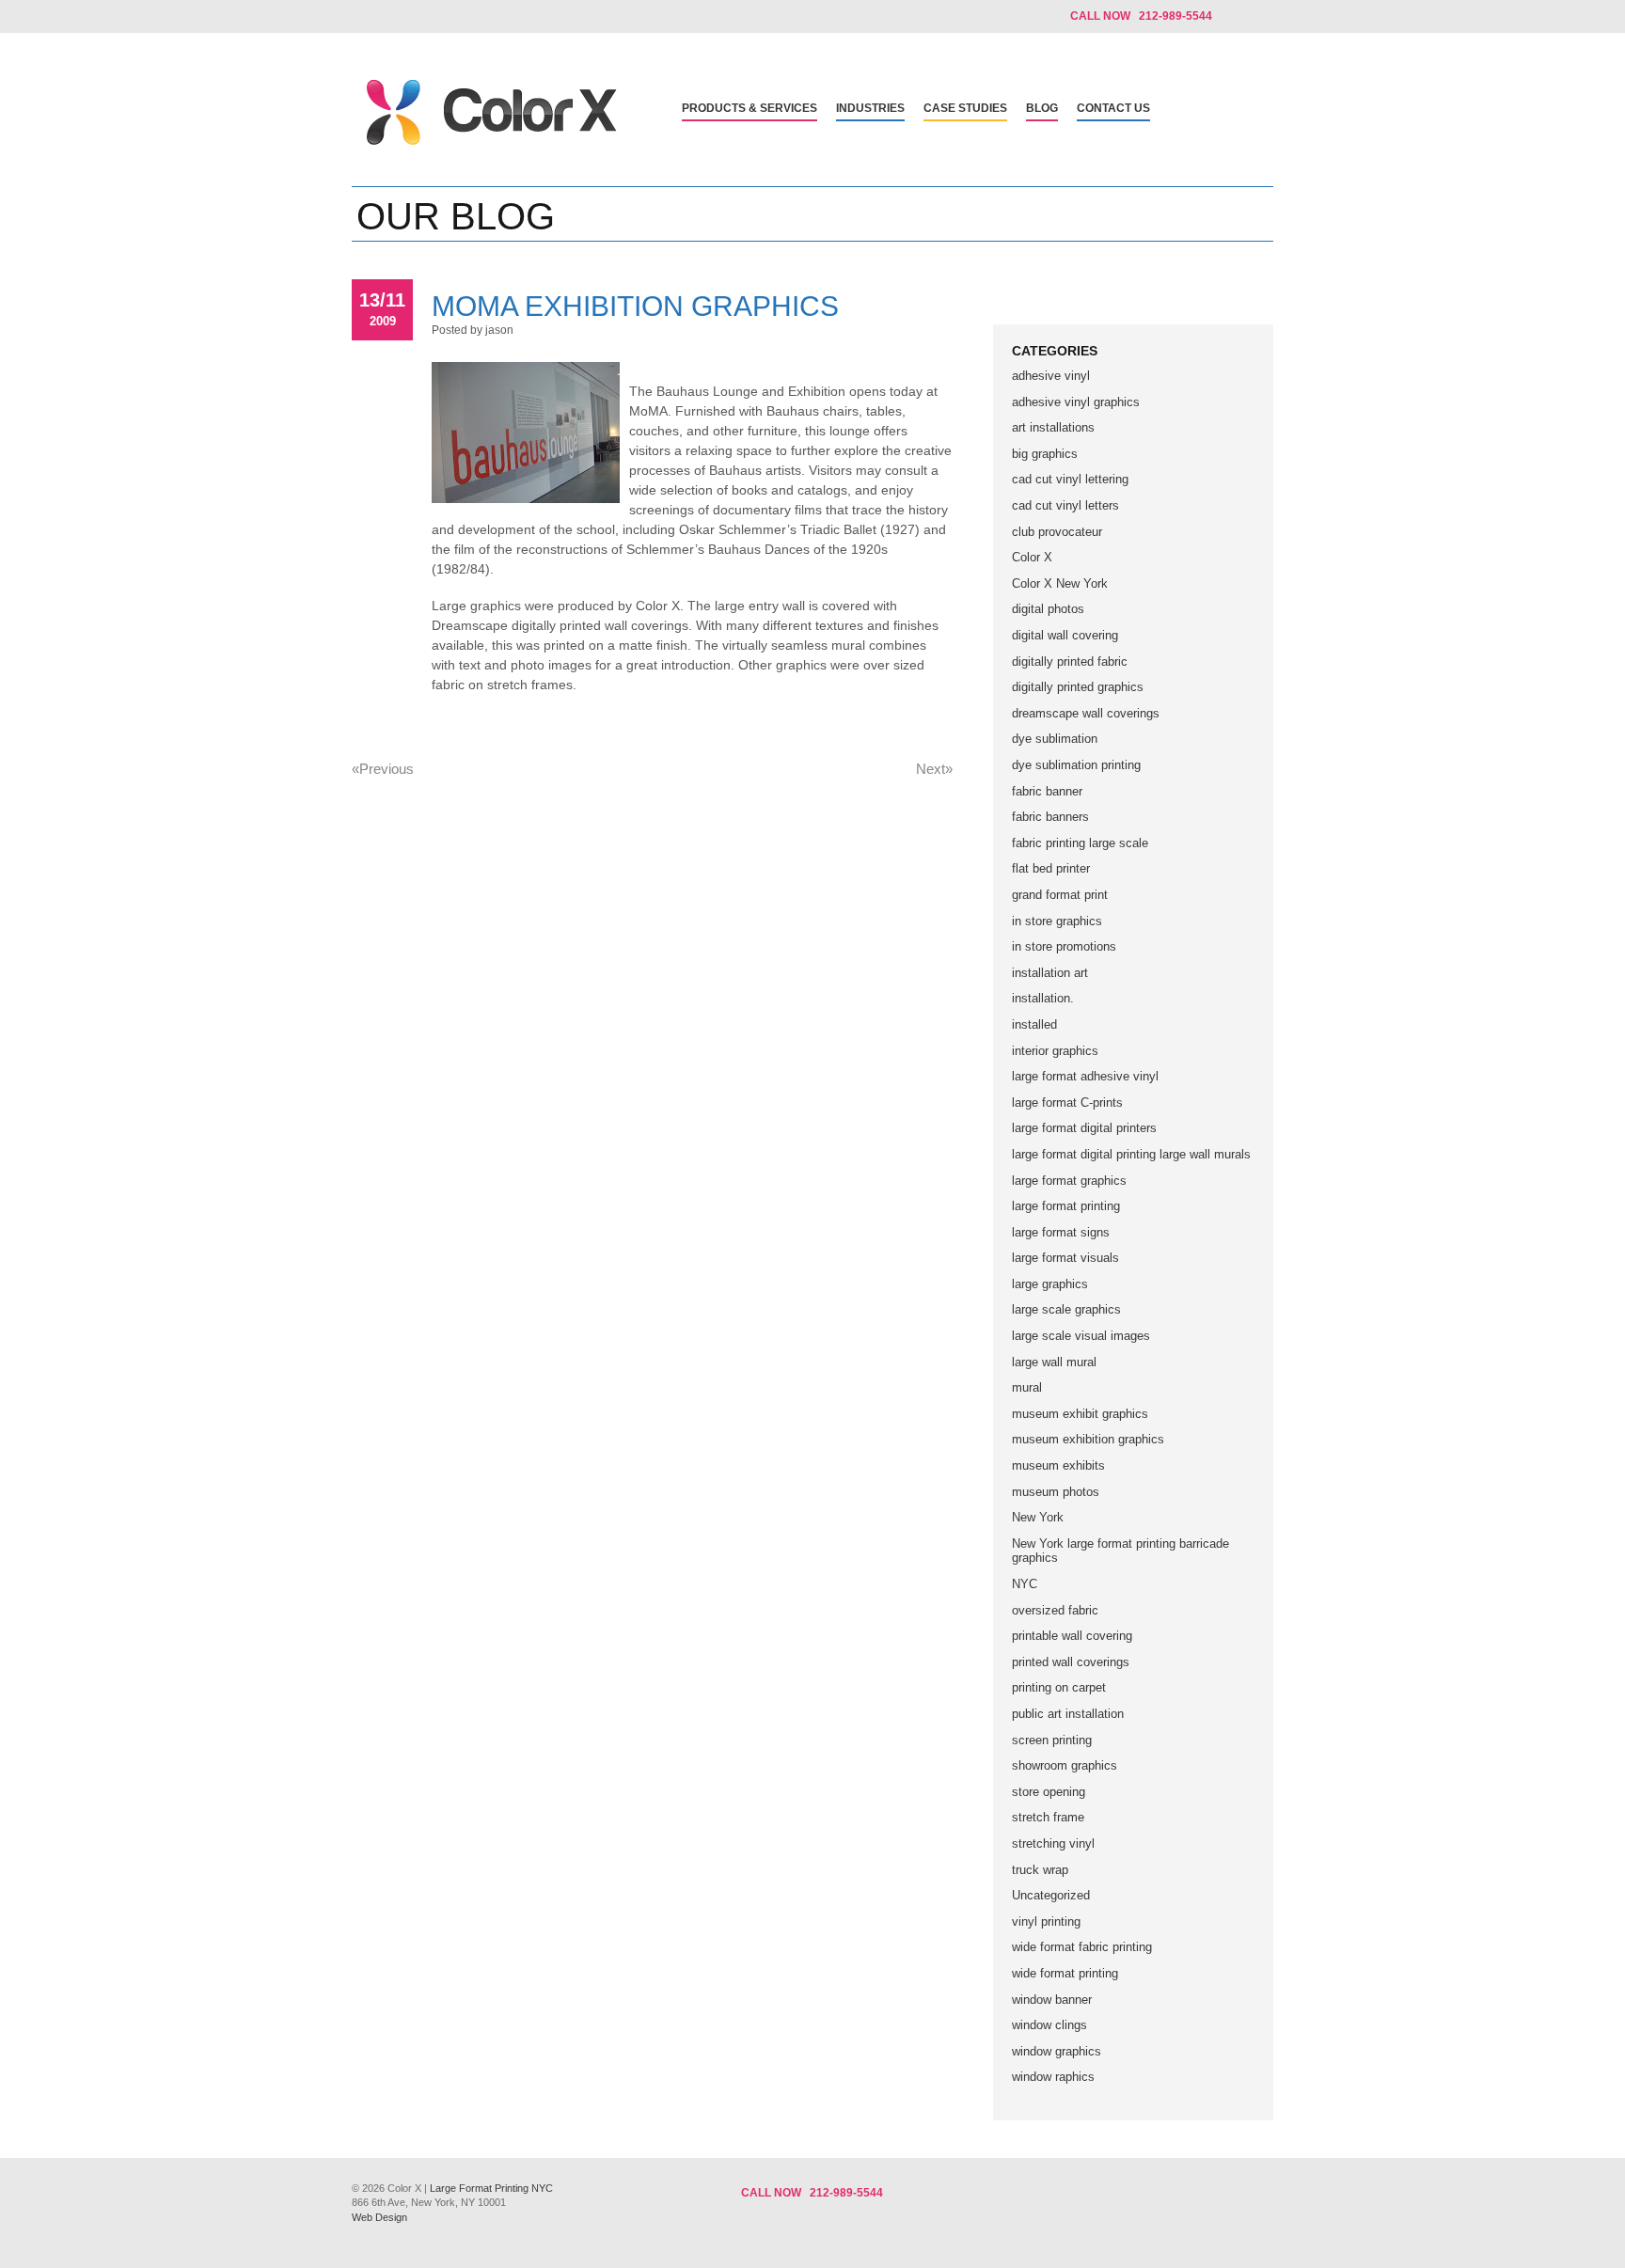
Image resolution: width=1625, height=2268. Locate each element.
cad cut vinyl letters (1065, 505)
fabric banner (1047, 791)
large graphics (1050, 1284)
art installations (1053, 427)
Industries (870, 108)
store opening (1049, 1792)
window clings (1049, 2025)
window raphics (1053, 2077)
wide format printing (1065, 1973)
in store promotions (1064, 946)
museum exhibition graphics (1088, 1439)
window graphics (1057, 2051)
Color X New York (1060, 583)
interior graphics (1055, 1051)
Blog (1042, 108)
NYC (1025, 1584)
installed (1034, 1024)
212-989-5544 (846, 2193)
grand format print (1060, 895)
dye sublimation (1055, 739)
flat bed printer (1051, 868)
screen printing (1052, 1740)
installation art (1050, 973)
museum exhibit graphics (1080, 1414)
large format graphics (1069, 1181)
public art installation (1068, 1714)
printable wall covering (1072, 1636)
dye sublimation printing (1076, 765)
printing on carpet (1059, 1687)
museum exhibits (1058, 1465)
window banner (1052, 2000)
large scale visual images (1081, 1336)
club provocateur (1057, 532)
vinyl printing (1046, 1921)
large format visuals (1065, 1258)
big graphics (1045, 454)
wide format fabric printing (1082, 1947)
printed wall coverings (1071, 1662)
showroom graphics (1065, 1765)
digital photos (1048, 609)
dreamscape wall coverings (1086, 713)
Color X (1032, 557)
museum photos (1056, 1492)
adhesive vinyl (1051, 376)
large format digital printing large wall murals (1131, 1154)
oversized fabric (1055, 1610)
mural (1027, 1387)
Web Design (379, 2217)
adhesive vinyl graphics (1076, 402)
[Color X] (492, 141)
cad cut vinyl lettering (1070, 479)
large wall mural (1054, 1362)
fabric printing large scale (1080, 843)
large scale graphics (1066, 1309)
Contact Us (1113, 108)
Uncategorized (1051, 1895)
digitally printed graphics (1078, 687)
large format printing (1066, 1206)
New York (1038, 1517)
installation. (1043, 998)
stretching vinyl (1053, 1843)
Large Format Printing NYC (491, 2188)
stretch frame (1048, 1817)
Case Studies (965, 108)
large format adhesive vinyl (1085, 1076)
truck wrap (1040, 1870)
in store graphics (1057, 921)
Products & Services (749, 108)
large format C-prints (1067, 1102)
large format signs (1061, 1232)
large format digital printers (1084, 1128)
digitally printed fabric (1070, 661)
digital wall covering (1065, 635)
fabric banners (1050, 817)
